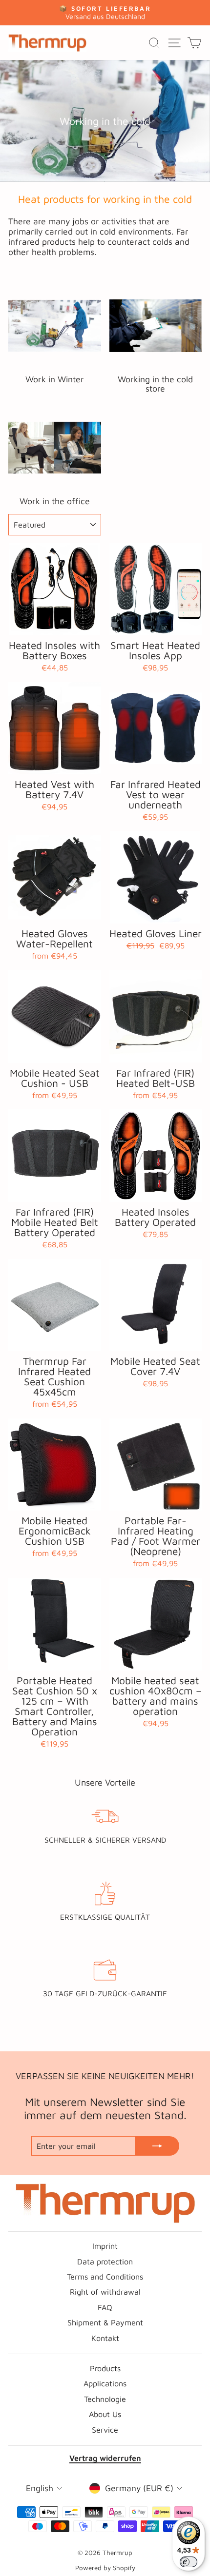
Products (105, 2368)
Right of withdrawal (105, 2291)
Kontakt (105, 2338)
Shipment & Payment (105, 2322)
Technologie (105, 2399)
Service (105, 2429)
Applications (105, 2383)
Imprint (105, 2246)
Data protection (105, 2261)
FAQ (105, 2307)
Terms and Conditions (105, 2276)
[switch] (189, 2562)
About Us (105, 2414)
